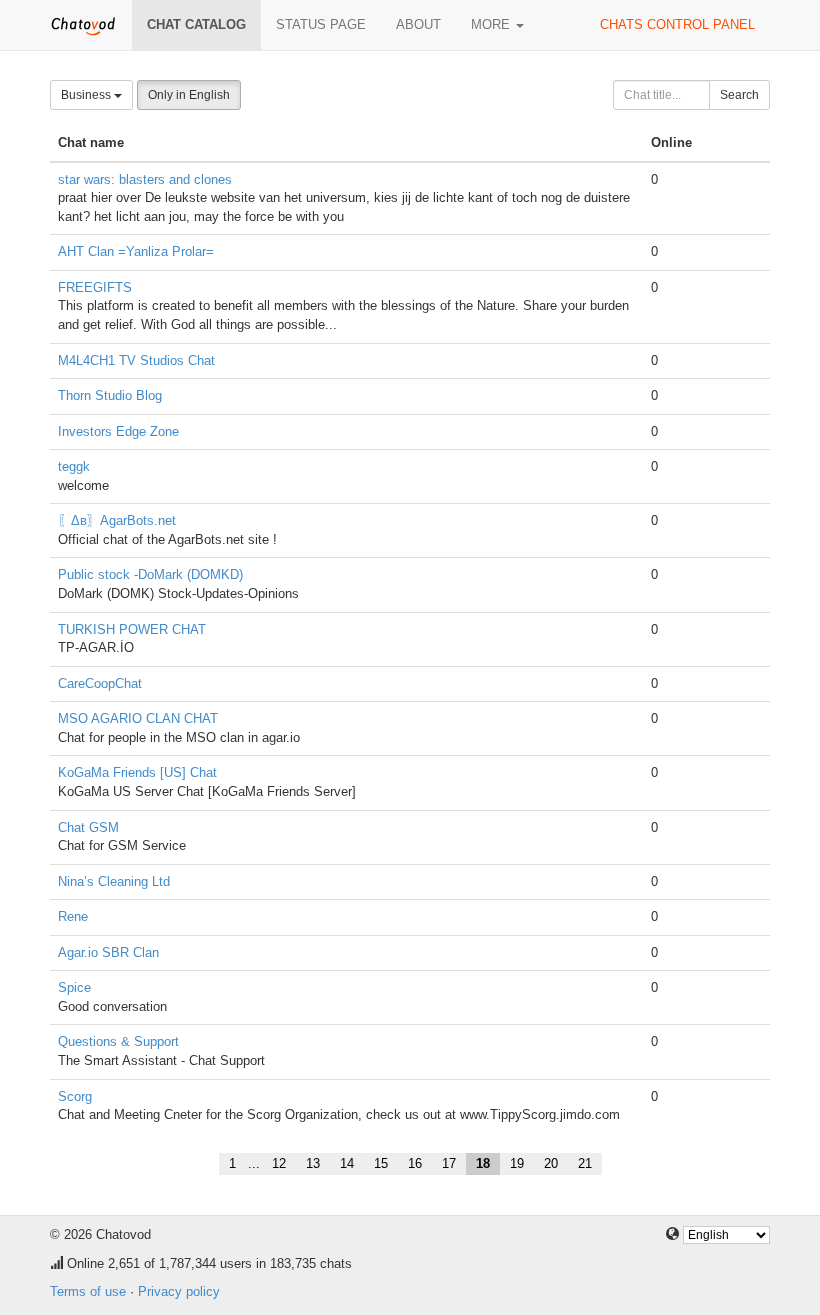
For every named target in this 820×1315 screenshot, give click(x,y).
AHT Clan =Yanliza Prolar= (136, 251)
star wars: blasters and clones (145, 179)
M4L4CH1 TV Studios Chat (136, 360)
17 (449, 1163)
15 (381, 1163)
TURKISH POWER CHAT (132, 629)
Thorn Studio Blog (110, 395)
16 (415, 1163)
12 (279, 1163)
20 (551, 1163)
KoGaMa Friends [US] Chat (137, 772)
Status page (321, 24)
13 (313, 1163)
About (418, 24)
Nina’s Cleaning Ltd (114, 881)
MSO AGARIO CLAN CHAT (138, 718)
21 (585, 1163)
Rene (73, 916)
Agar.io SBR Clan (108, 952)
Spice (74, 987)
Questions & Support (118, 1041)
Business (87, 95)
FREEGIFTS (95, 287)
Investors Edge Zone (118, 431)
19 (517, 1163)
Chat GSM (88, 827)
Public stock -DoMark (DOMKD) (150, 574)
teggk (74, 466)
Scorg (75, 1096)
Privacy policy (179, 1291)
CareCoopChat (100, 683)
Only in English (189, 95)
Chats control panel (677, 24)
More (492, 24)
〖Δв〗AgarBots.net (117, 520)
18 (483, 1163)
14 (347, 1163)
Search (739, 95)
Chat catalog (196, 24)
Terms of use (88, 1291)
